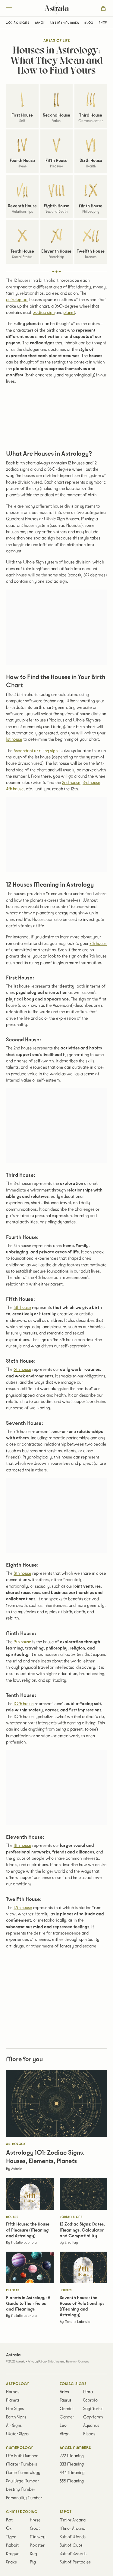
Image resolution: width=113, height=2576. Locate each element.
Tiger (11, 2537)
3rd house (91, 783)
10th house (24, 1704)
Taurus (66, 2400)
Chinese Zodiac (22, 2512)
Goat (35, 2529)
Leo (63, 2426)
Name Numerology (23, 2473)
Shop (103, 23)
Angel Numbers (75, 2448)
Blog (89, 23)
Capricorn (93, 2417)
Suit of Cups (71, 2545)
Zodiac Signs (18, 23)
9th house (22, 1642)
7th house (98, 944)
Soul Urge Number (22, 2481)
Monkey (38, 2537)
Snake (12, 2562)
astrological (17, 300)
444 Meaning (72, 2473)
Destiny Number (21, 2490)
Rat (9, 2520)
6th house (22, 1369)
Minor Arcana (72, 2529)
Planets (13, 2400)
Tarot (40, 23)
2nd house (71, 783)
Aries (64, 2392)
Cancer (67, 2417)
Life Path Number (65, 23)
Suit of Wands (73, 2537)
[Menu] (18, 8)
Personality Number (24, 2498)
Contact (83, 2362)
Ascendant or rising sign (36, 751)
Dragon (13, 2554)
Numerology (20, 2448)
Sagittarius (93, 2409)
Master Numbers (22, 2464)
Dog (33, 2554)
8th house (22, 1573)
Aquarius (91, 2426)
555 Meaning (72, 2481)
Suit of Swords (73, 2554)
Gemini (67, 2409)
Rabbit (12, 2545)
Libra (88, 2392)
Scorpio (90, 2400)
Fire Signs (15, 2409)
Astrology (17, 2384)
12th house (23, 1908)
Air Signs (14, 2426)
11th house (22, 1845)
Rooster (37, 2545)
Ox (9, 2529)
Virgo (65, 2434)
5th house (22, 1308)
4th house (15, 789)
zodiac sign (44, 313)
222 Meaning (72, 2456)
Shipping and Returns (62, 2362)
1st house (14, 739)
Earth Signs (16, 2417)
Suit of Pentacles (75, 2562)
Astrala (57, 8)
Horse (35, 2520)
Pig (33, 2562)
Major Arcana (73, 2520)
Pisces (89, 2434)
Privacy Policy (37, 2362)
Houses (13, 2392)
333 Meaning (72, 2464)
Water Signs (17, 2434)
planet (69, 313)
